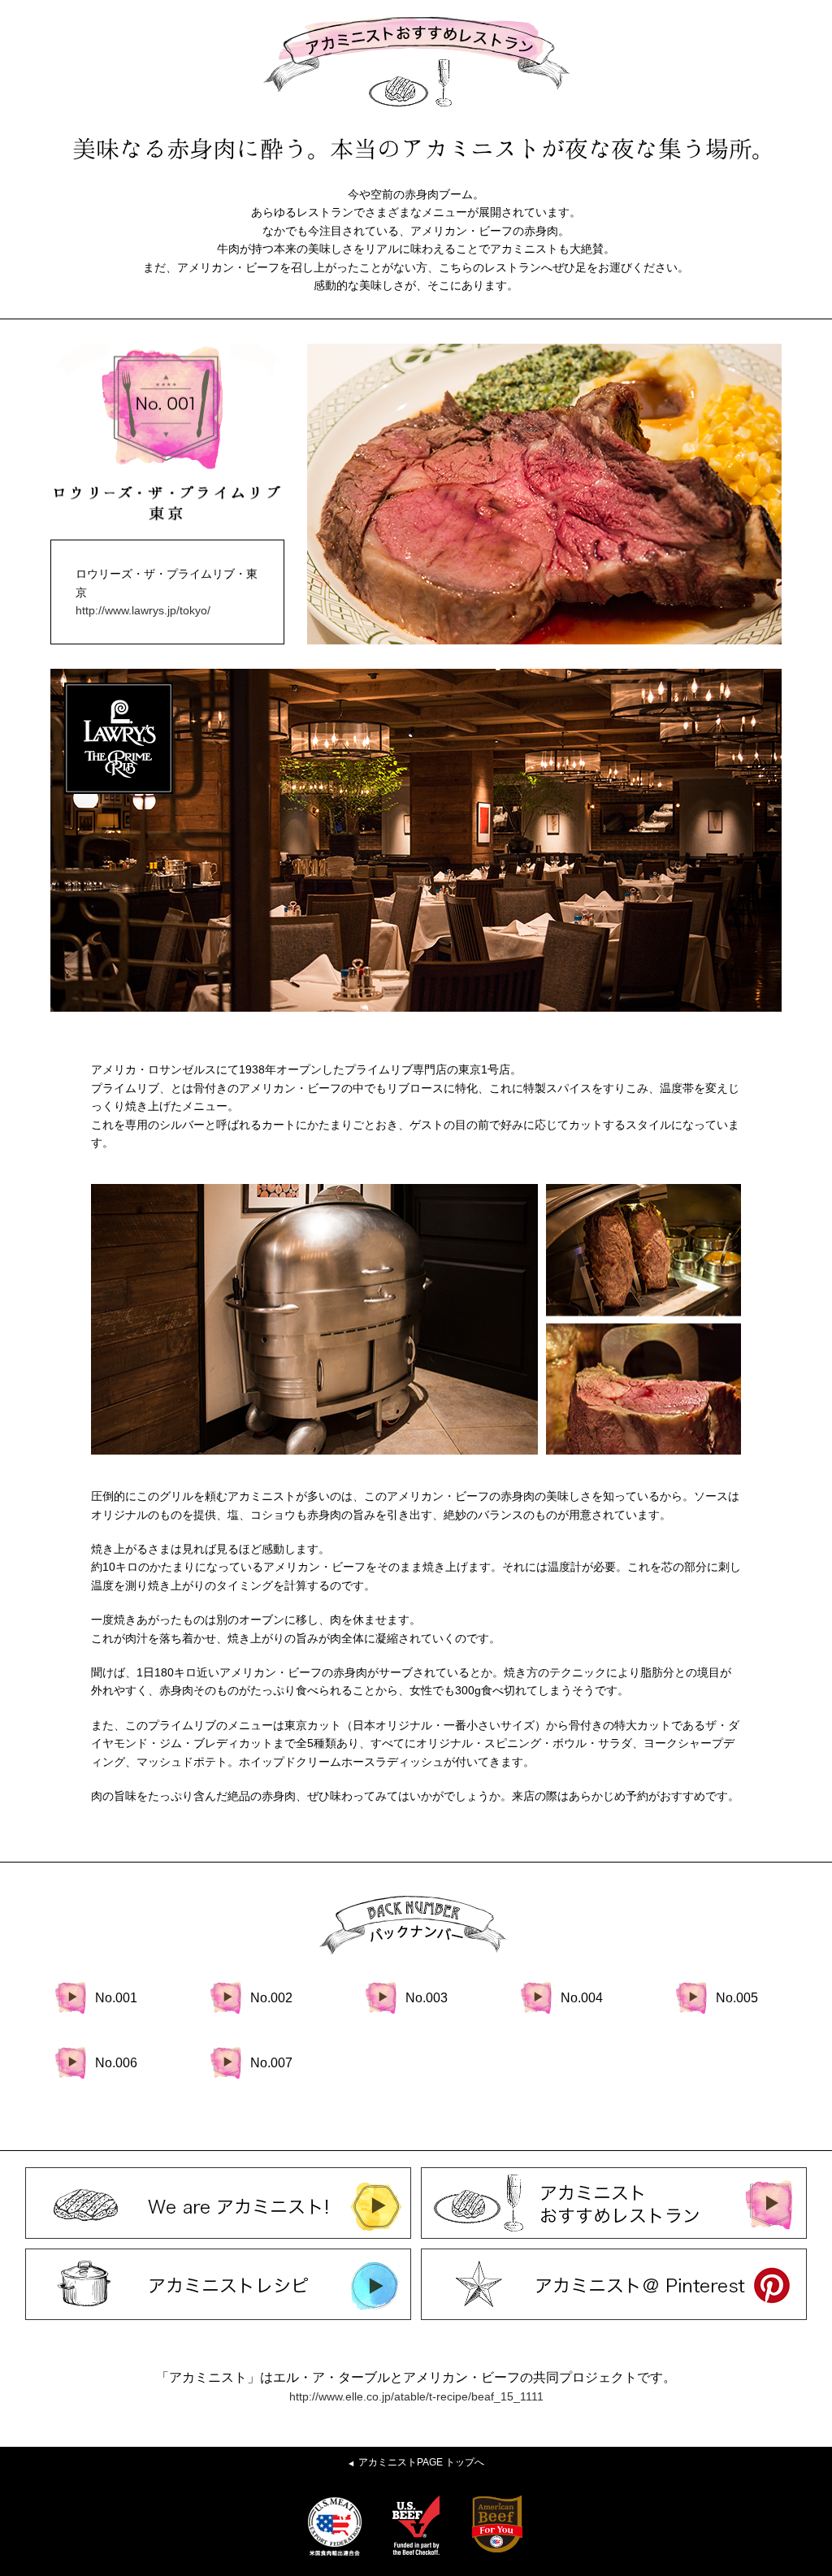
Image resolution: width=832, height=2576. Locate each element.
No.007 (271, 2063)
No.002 (271, 1998)
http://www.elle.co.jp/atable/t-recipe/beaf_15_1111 (416, 2396)
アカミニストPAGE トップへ (416, 2462)
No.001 (116, 1998)
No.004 (582, 1998)
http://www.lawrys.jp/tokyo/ (143, 610)
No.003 (427, 1998)
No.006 (116, 2063)
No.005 (737, 1998)
